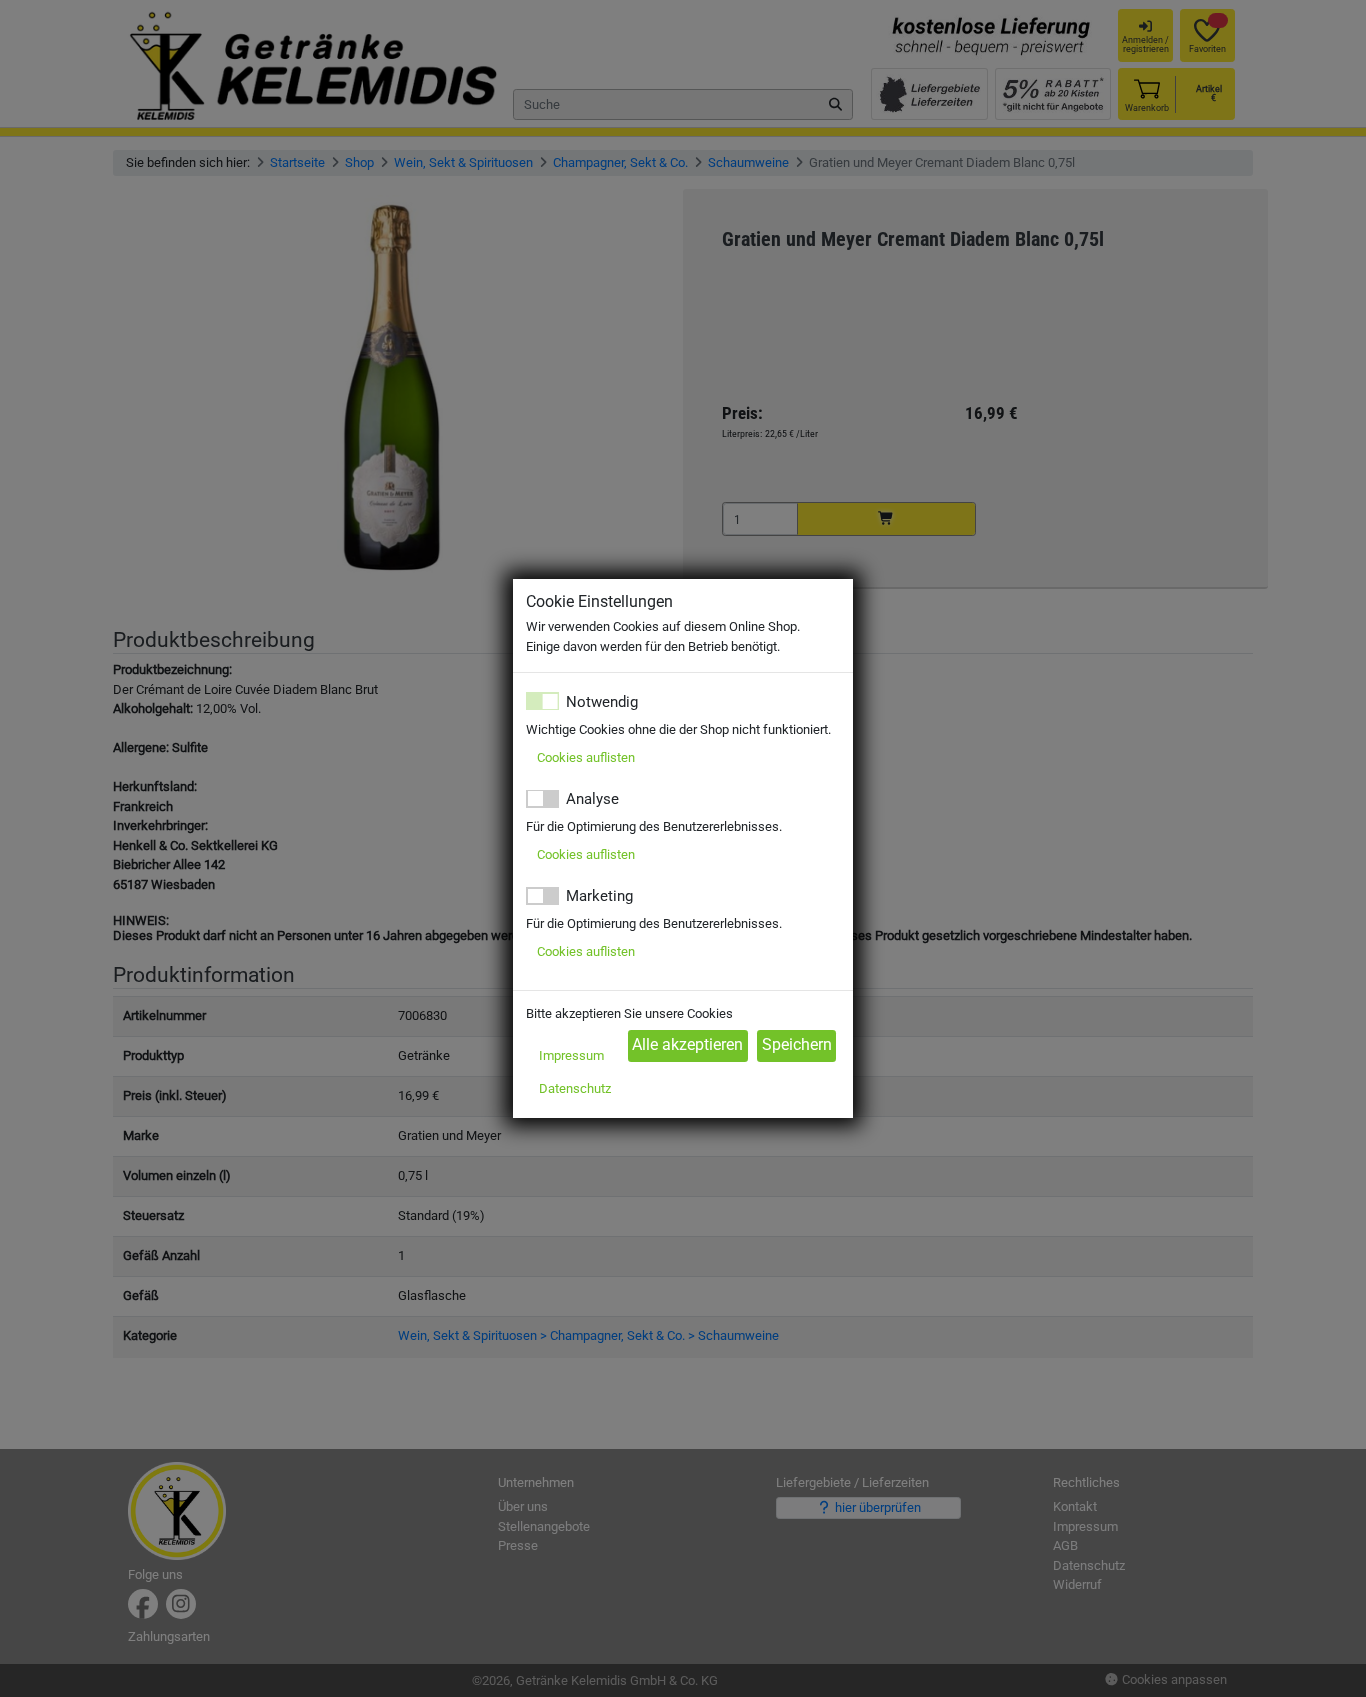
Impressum (571, 1055)
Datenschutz (575, 1088)
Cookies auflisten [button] (586, 757)
